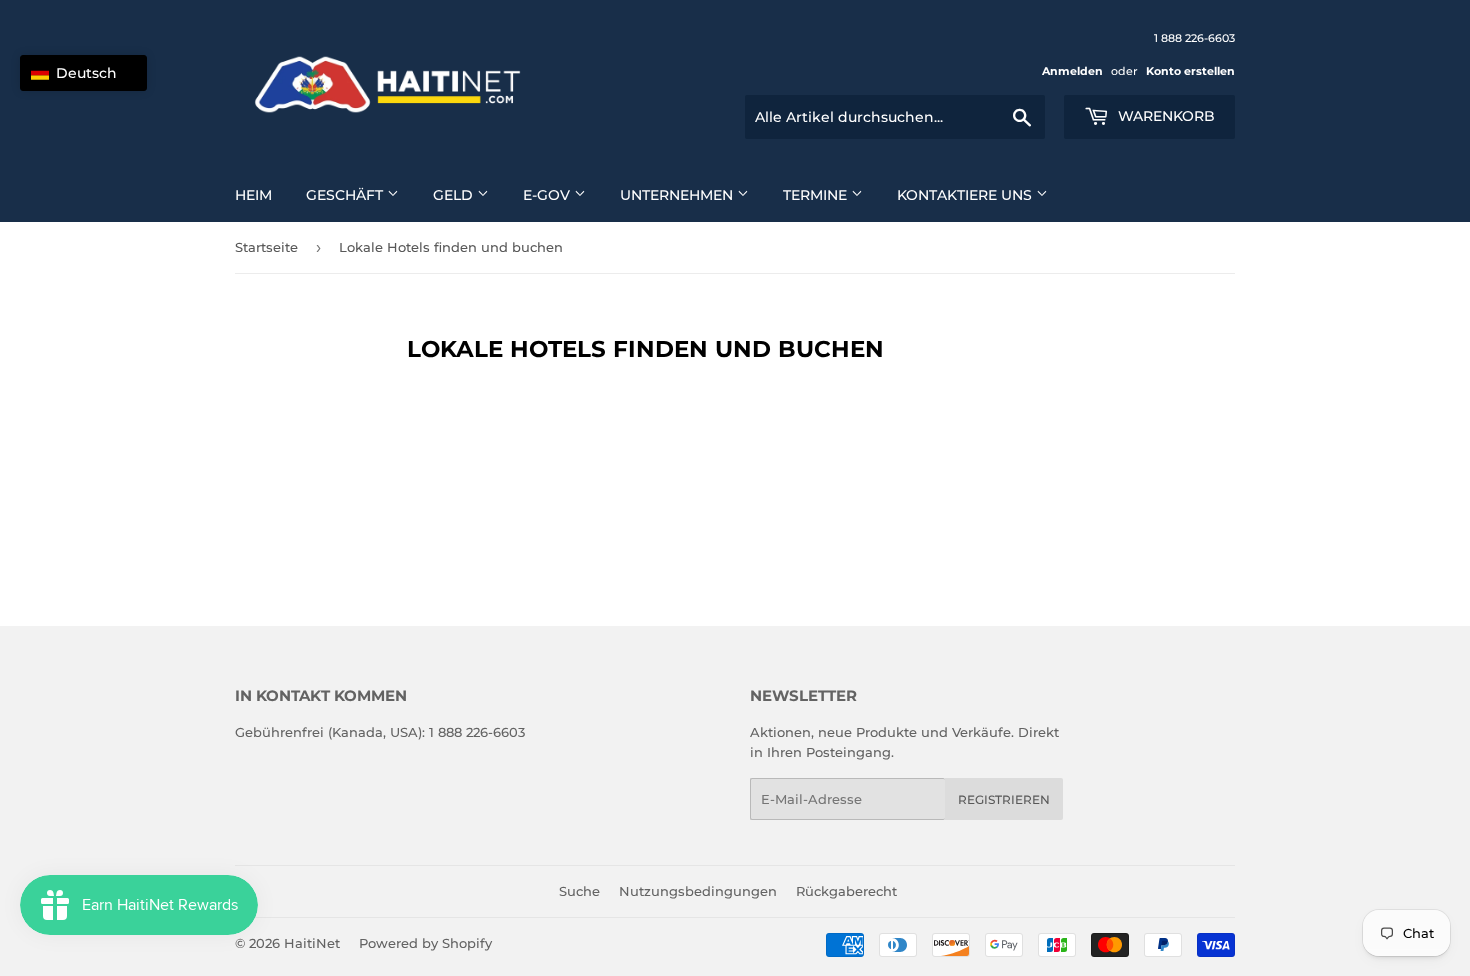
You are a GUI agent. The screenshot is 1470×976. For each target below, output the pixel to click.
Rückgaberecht (846, 891)
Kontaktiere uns (966, 195)
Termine (817, 195)
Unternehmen (678, 195)
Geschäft (346, 195)
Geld (455, 195)
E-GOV (548, 195)
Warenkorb (1164, 116)
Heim (253, 195)
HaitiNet (312, 943)
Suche (579, 891)
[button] (83, 73)
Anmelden (1072, 71)
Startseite (266, 247)
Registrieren (1004, 799)
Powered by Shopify (425, 943)
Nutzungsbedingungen (698, 891)
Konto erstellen (1190, 71)
